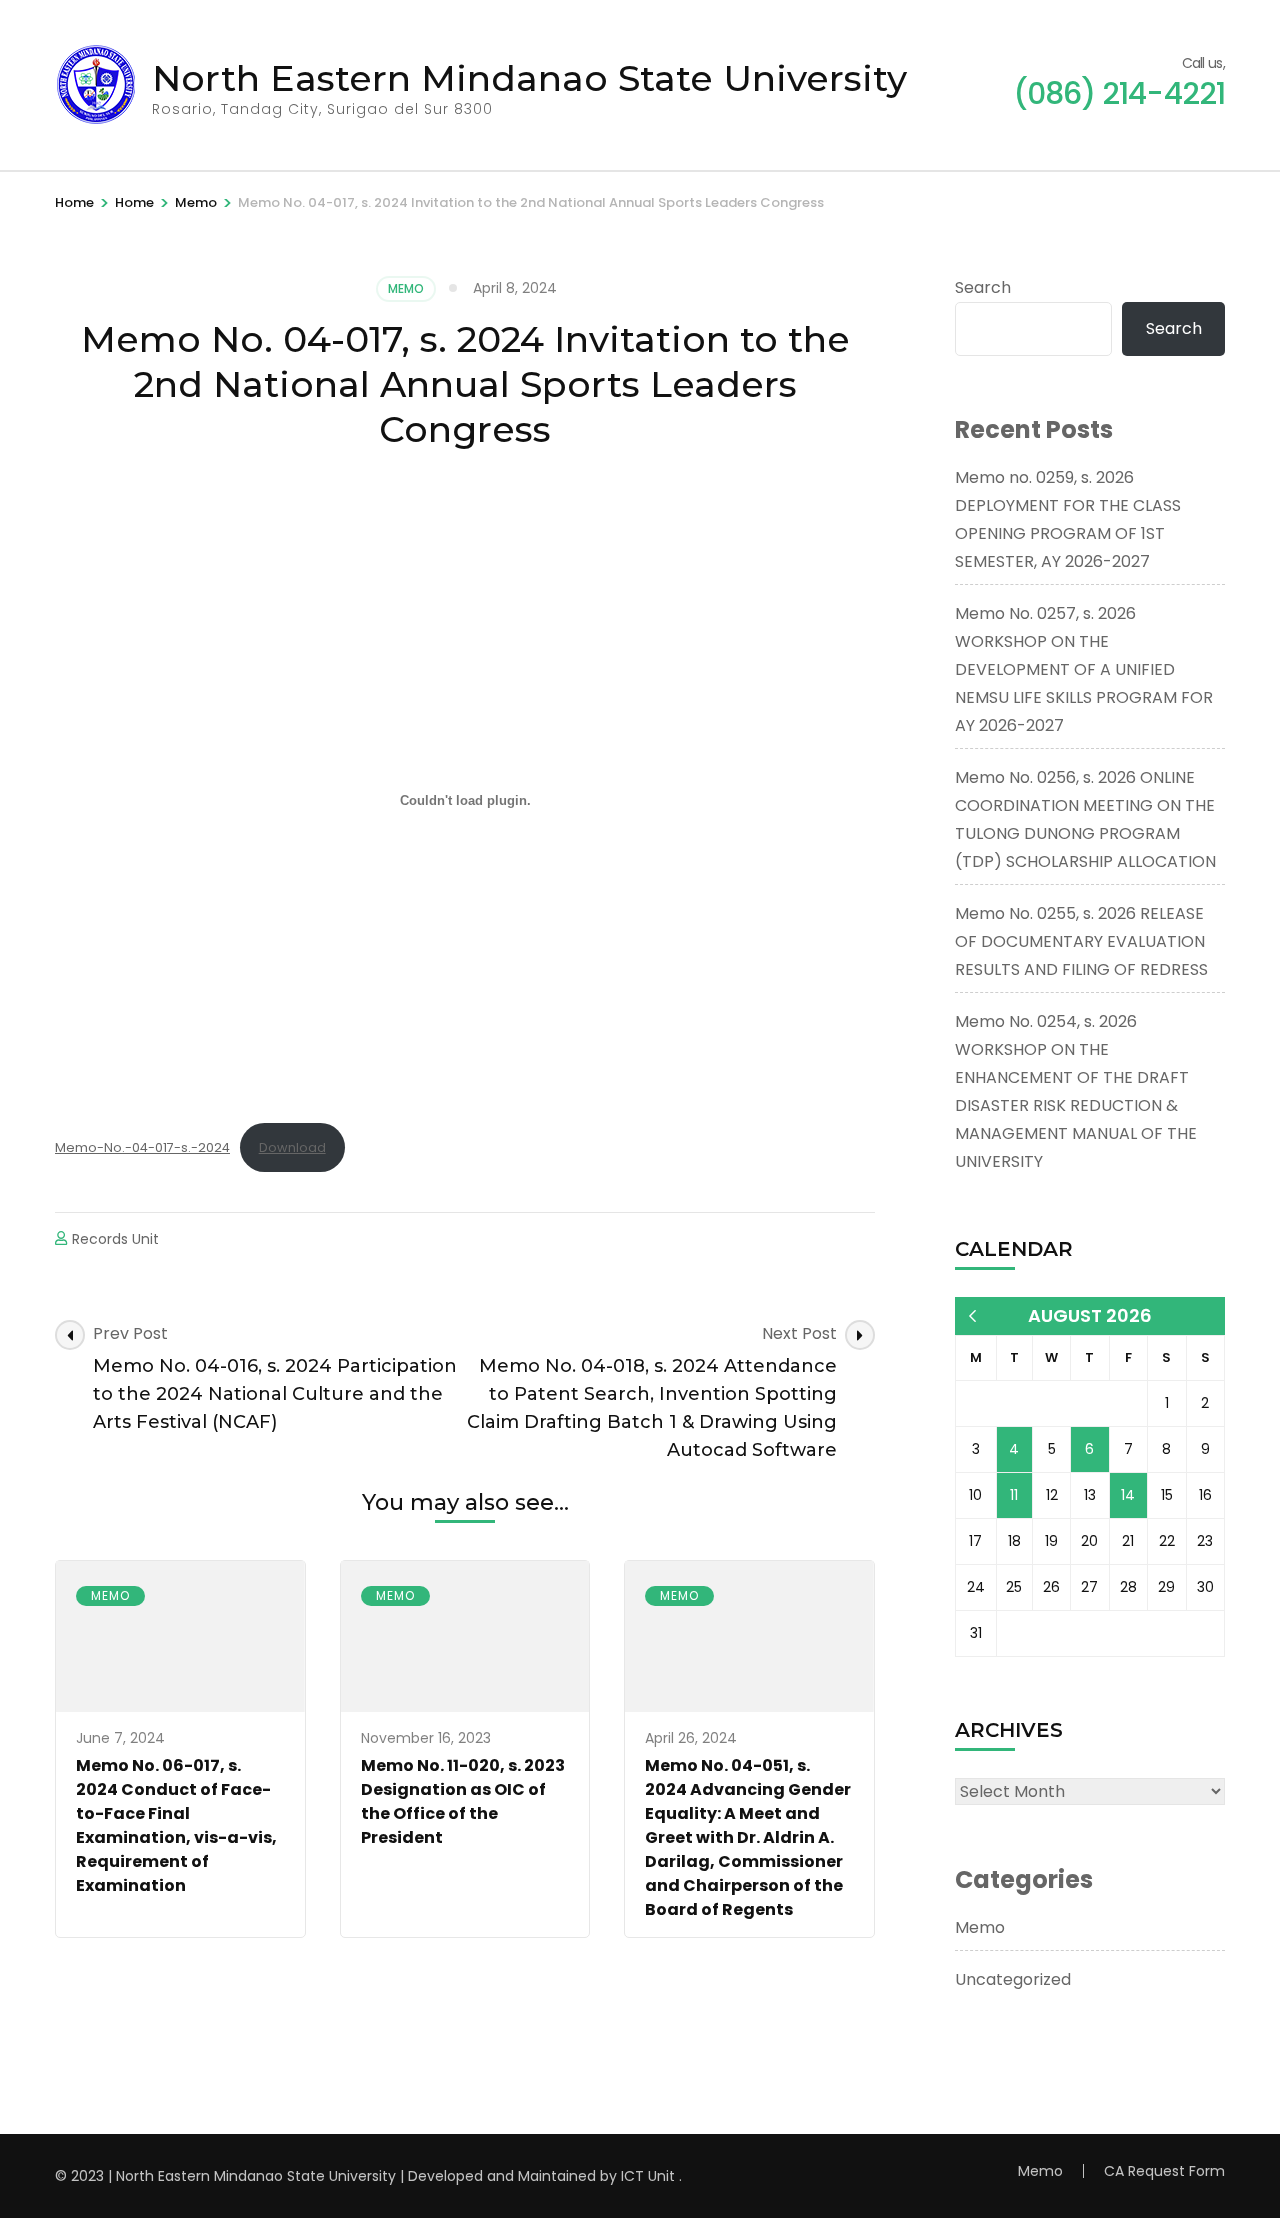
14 (1128, 1495)
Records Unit (115, 1239)
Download (292, 1147)
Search (983, 287)
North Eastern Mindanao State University (529, 78)
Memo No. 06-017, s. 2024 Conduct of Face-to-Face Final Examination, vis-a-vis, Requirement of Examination (176, 1825)
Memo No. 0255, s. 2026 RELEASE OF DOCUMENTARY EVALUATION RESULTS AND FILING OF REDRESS (1081, 941)
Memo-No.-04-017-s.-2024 (142, 1147)
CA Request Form (1164, 2171)
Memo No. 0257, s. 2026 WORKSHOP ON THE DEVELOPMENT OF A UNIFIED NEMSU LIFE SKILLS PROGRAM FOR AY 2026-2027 (1084, 669)
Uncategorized (1013, 1979)
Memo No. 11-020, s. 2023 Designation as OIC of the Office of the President (463, 1801)
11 (1014, 1495)
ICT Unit (648, 2176)
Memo (406, 288)
